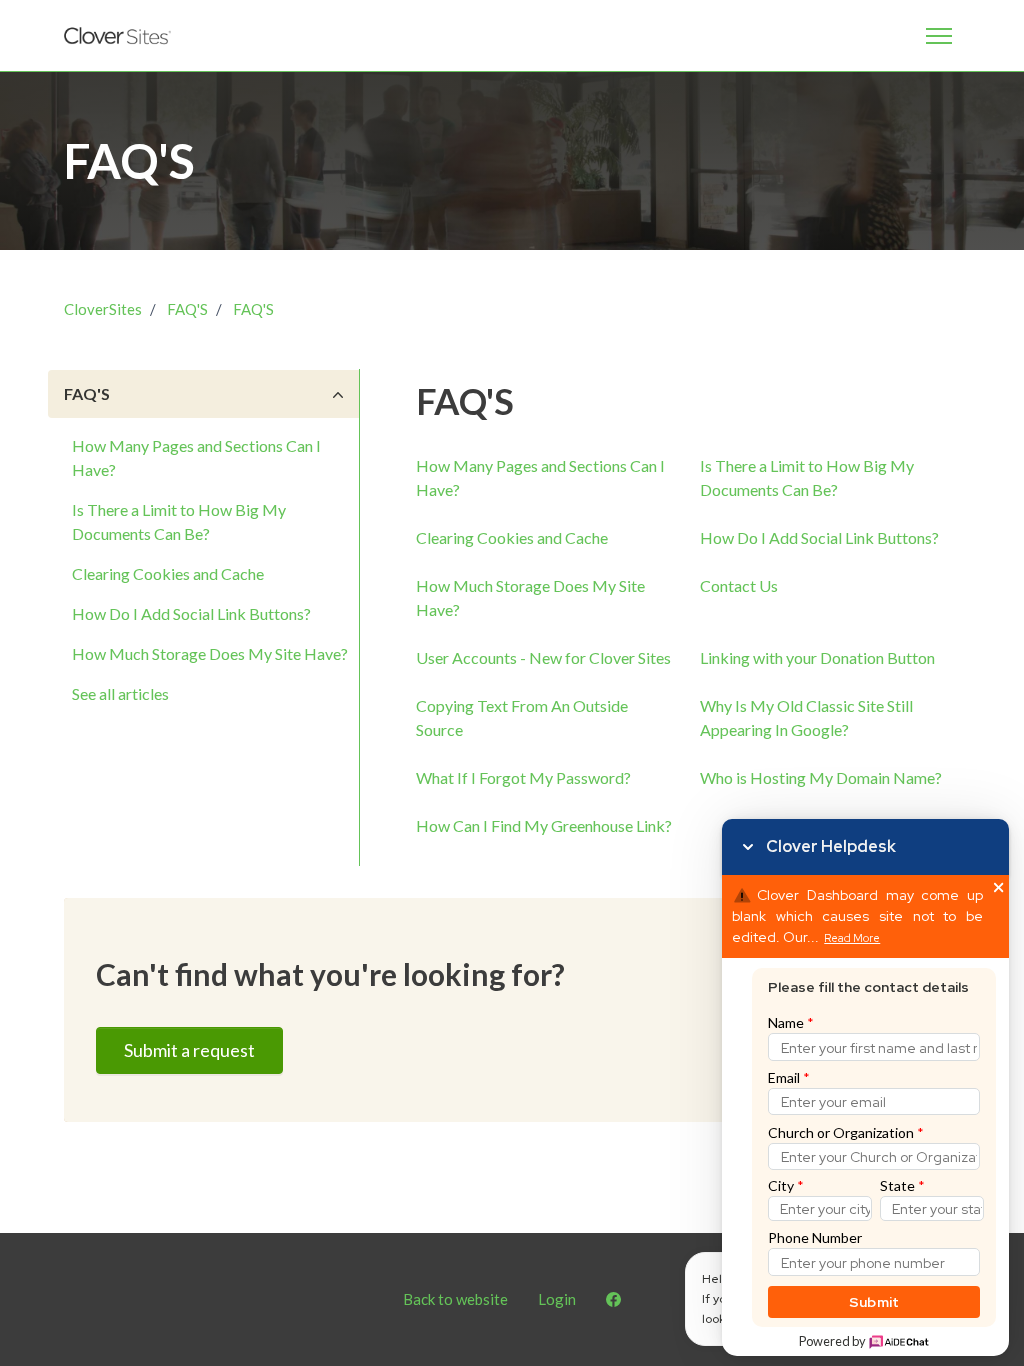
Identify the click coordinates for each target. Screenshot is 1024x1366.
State (902, 1185)
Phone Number (815, 1237)
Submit (874, 1302)
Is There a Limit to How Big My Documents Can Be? (179, 521)
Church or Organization (846, 1132)
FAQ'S (187, 309)
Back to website (455, 1299)
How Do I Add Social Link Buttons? (191, 613)
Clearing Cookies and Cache (168, 573)
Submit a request (189, 1050)
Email (789, 1077)
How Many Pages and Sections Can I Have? (196, 457)
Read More (852, 938)
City (786, 1185)
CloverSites (103, 309)
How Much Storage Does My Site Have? (210, 653)
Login (557, 1299)
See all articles (120, 693)
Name (791, 1022)
